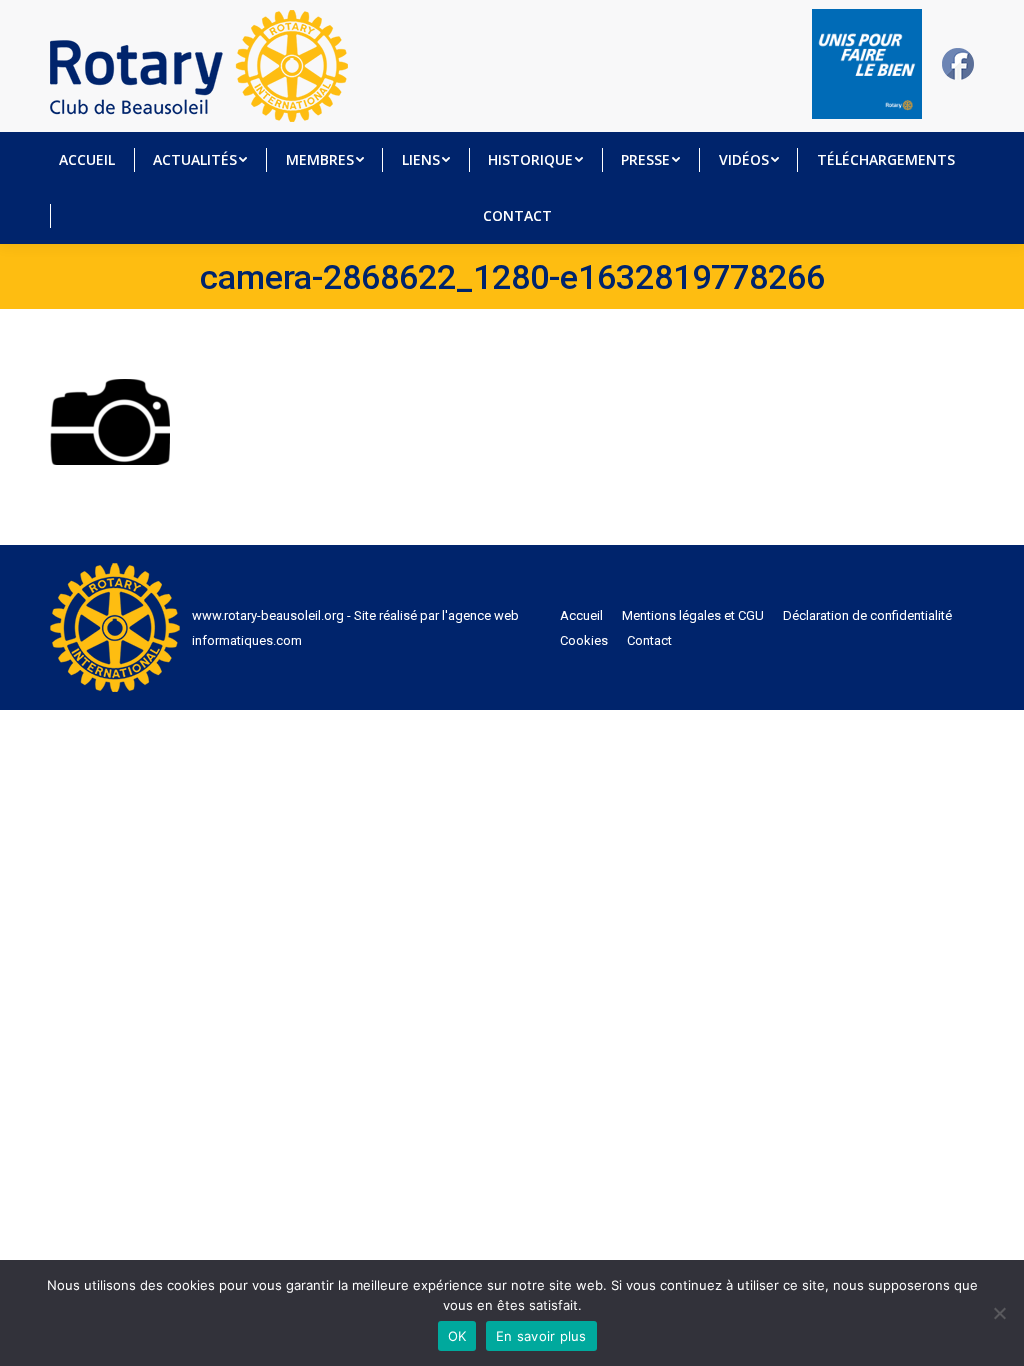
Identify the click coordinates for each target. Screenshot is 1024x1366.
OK (457, 1336)
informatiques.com (247, 640)
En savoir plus (541, 1336)
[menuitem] (87, 160)
